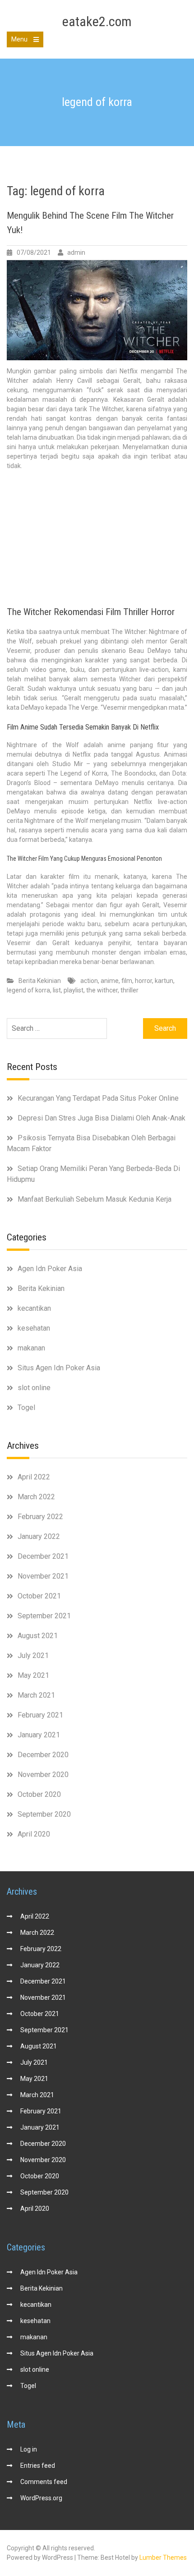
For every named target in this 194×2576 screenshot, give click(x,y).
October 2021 (39, 1596)
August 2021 (38, 1636)
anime (110, 981)
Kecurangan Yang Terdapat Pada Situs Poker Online (98, 1098)
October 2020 (39, 1794)
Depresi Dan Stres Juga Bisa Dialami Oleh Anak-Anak (102, 1118)
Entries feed (38, 2466)
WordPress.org (41, 2498)
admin (76, 253)
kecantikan (34, 1308)
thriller (129, 990)
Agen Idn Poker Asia (50, 1269)
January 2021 (39, 1735)
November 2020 (43, 1775)
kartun (164, 981)
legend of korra (28, 990)
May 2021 (33, 1675)
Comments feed (44, 2482)
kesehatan (34, 1328)
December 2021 (43, 1556)
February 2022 (40, 1517)
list (57, 990)
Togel (26, 1407)
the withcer (102, 990)
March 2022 (36, 1497)
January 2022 (39, 1536)
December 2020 (43, 1755)
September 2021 (44, 1616)
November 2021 (43, 1576)
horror (143, 981)
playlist (74, 990)
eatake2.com (97, 21)
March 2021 (36, 1695)
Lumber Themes (163, 2558)
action (89, 981)
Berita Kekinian (40, 981)
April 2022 (34, 1477)
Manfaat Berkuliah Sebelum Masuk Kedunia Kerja (95, 1199)
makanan (31, 1348)
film (127, 981)
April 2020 (34, 1834)
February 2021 (40, 1715)
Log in (29, 2449)
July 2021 (33, 1655)
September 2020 (44, 1814)
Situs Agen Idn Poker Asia (59, 1368)
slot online (34, 1388)
